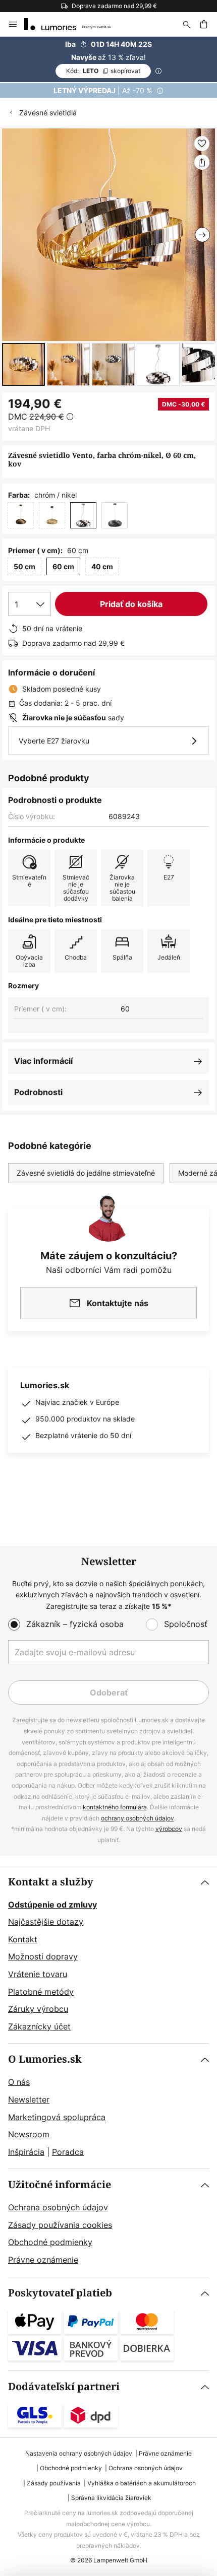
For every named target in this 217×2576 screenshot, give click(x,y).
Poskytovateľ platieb (60, 2293)
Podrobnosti (38, 1092)
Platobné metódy (41, 1992)
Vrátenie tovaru (38, 1974)
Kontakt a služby (51, 1882)
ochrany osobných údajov (138, 1818)
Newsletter (29, 2099)
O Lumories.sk (45, 2059)
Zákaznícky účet (39, 2026)
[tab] (108, 1955)
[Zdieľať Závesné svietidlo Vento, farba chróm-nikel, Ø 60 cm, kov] (202, 162)
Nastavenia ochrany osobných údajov (79, 2453)
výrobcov (169, 1829)
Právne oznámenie (43, 2260)
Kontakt (23, 1939)
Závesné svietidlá (48, 113)
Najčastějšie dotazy (46, 1922)
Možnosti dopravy (43, 1956)
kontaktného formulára (115, 1807)
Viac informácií (43, 1061)
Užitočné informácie (60, 2185)
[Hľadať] (187, 24)
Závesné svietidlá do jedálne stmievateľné (86, 1173)
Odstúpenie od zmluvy (52, 1905)
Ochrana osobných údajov (58, 2207)
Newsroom (29, 2134)
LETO (103, 71)
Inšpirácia (26, 2152)
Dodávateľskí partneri (64, 2387)
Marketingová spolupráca (57, 2117)
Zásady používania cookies (60, 2225)
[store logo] (74, 24)
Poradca (68, 2152)
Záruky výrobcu (38, 2009)
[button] (23, 364)
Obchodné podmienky (50, 2242)
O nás (19, 2082)
